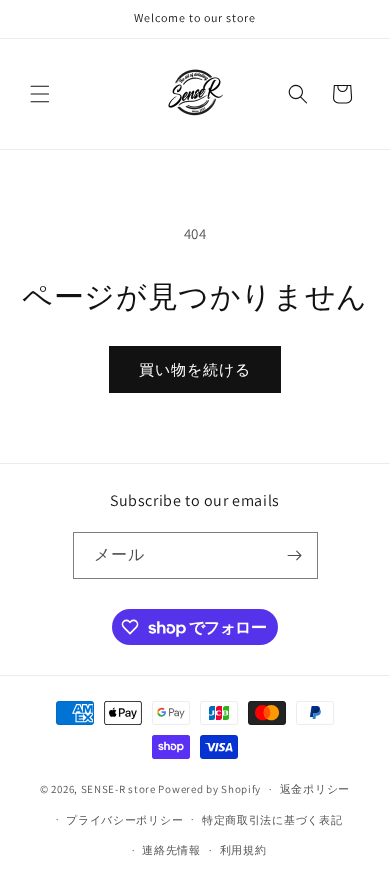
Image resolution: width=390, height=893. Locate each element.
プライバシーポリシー (124, 820)
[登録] (295, 555)
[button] (40, 94)
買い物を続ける (195, 369)
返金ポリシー (315, 789)
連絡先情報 (171, 850)
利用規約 (243, 850)
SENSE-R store (118, 789)
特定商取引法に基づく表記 (272, 820)
